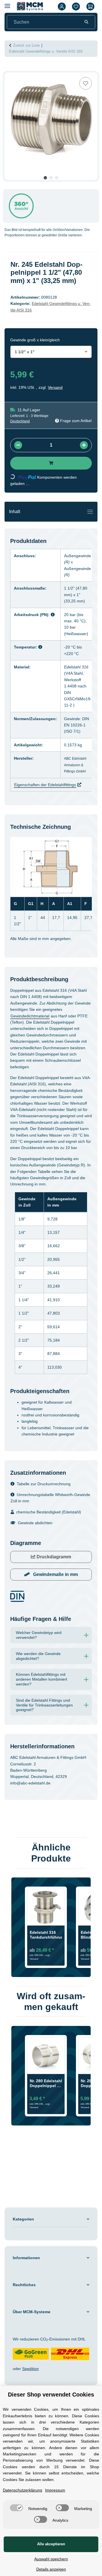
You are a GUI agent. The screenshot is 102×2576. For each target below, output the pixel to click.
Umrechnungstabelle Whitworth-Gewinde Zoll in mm (47, 1517)
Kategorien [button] (24, 2260)
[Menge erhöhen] (84, 445)
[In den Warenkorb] (9, 69)
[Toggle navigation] (90, 512)
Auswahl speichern (51, 2559)
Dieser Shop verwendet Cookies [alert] (51, 2372)
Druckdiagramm (53, 1576)
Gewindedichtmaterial (33, 1016)
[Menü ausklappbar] (7, 4)
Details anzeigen (51, 2569)
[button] (62, 6)
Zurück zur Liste (28, 46)
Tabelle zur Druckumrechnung (47, 1503)
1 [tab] (45, 178)
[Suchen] (86, 22)
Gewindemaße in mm (55, 1594)
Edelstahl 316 (80, 667)
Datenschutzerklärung (25, 2479)
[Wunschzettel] (76, 6)
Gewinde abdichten (37, 1542)
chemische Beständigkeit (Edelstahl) (52, 1531)
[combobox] (51, 352)
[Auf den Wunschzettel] (86, 83)
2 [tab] (51, 178)
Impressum (61, 2479)
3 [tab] (57, 178)
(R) (70, 562)
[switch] (37, 2496)
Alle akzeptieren (51, 2544)
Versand (57, 387)
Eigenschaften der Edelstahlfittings (49, 785)
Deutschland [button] (21, 421)
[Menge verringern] (18, 445)
